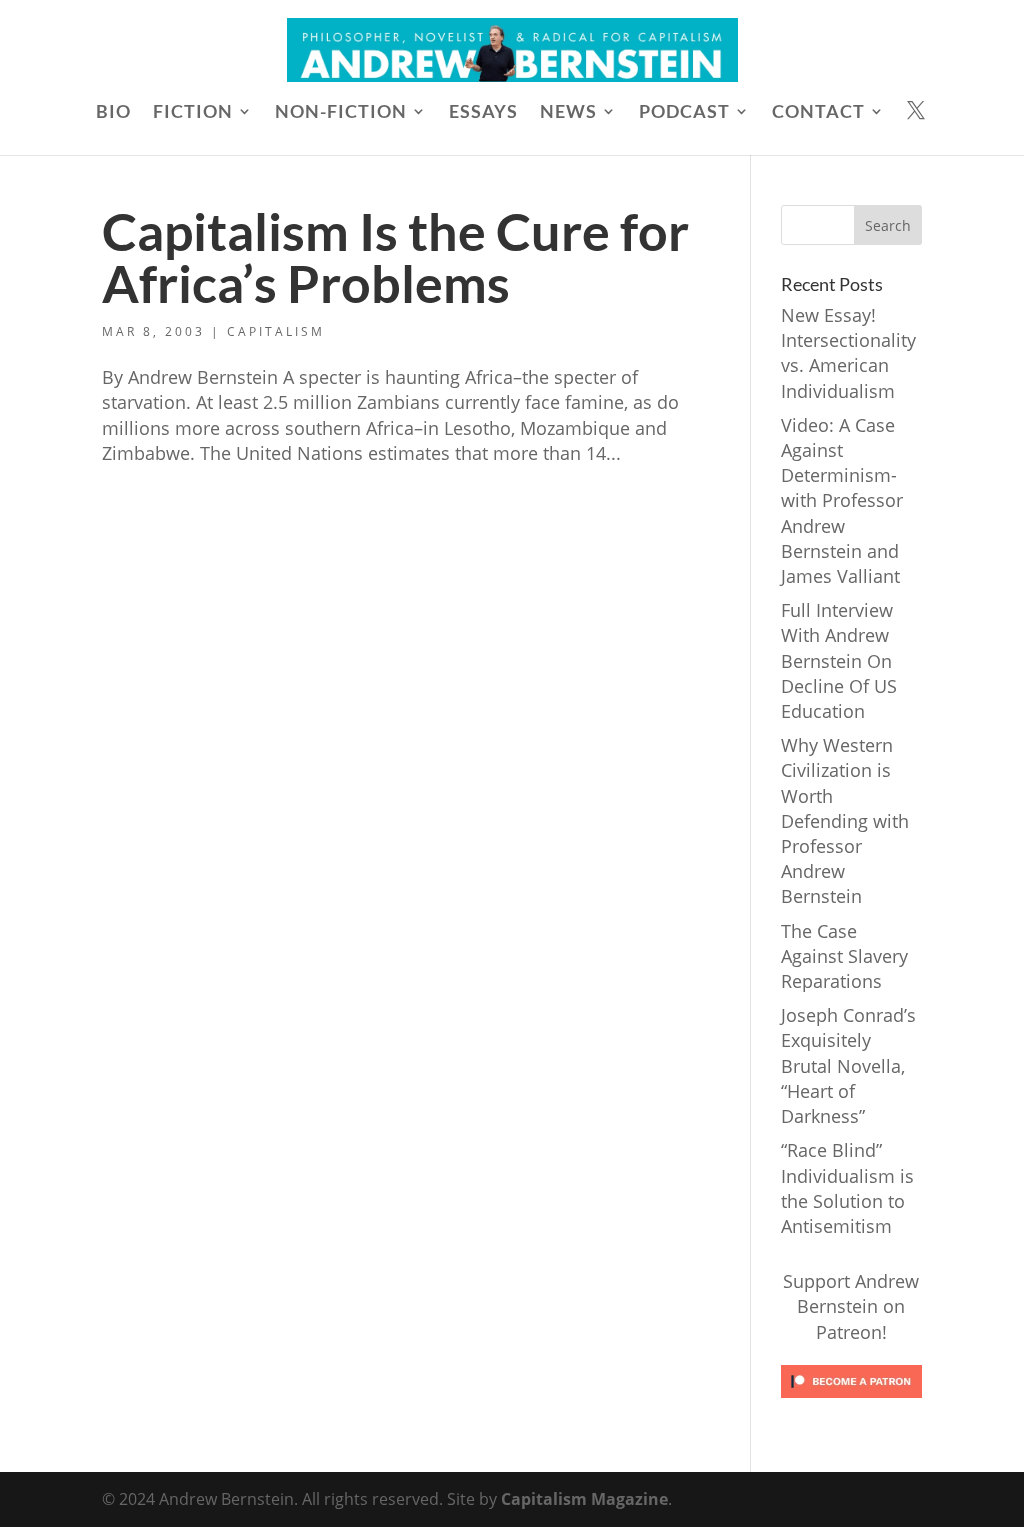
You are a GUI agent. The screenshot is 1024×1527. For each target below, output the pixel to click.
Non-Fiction (341, 113)
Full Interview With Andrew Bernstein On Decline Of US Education (839, 660)
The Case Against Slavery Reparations (844, 956)
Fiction (193, 113)
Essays (483, 113)
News (568, 113)
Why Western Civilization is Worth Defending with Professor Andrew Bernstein (845, 820)
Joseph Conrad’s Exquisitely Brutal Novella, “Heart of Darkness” (848, 1065)
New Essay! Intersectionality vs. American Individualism (848, 353)
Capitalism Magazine (584, 1499)
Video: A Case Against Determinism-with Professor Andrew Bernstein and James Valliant (842, 500)
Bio (113, 113)
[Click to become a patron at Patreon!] (851, 1401)
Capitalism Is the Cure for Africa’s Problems (395, 257)
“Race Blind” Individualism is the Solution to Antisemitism (847, 1188)
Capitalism (276, 331)
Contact (818, 113)
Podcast (684, 113)
